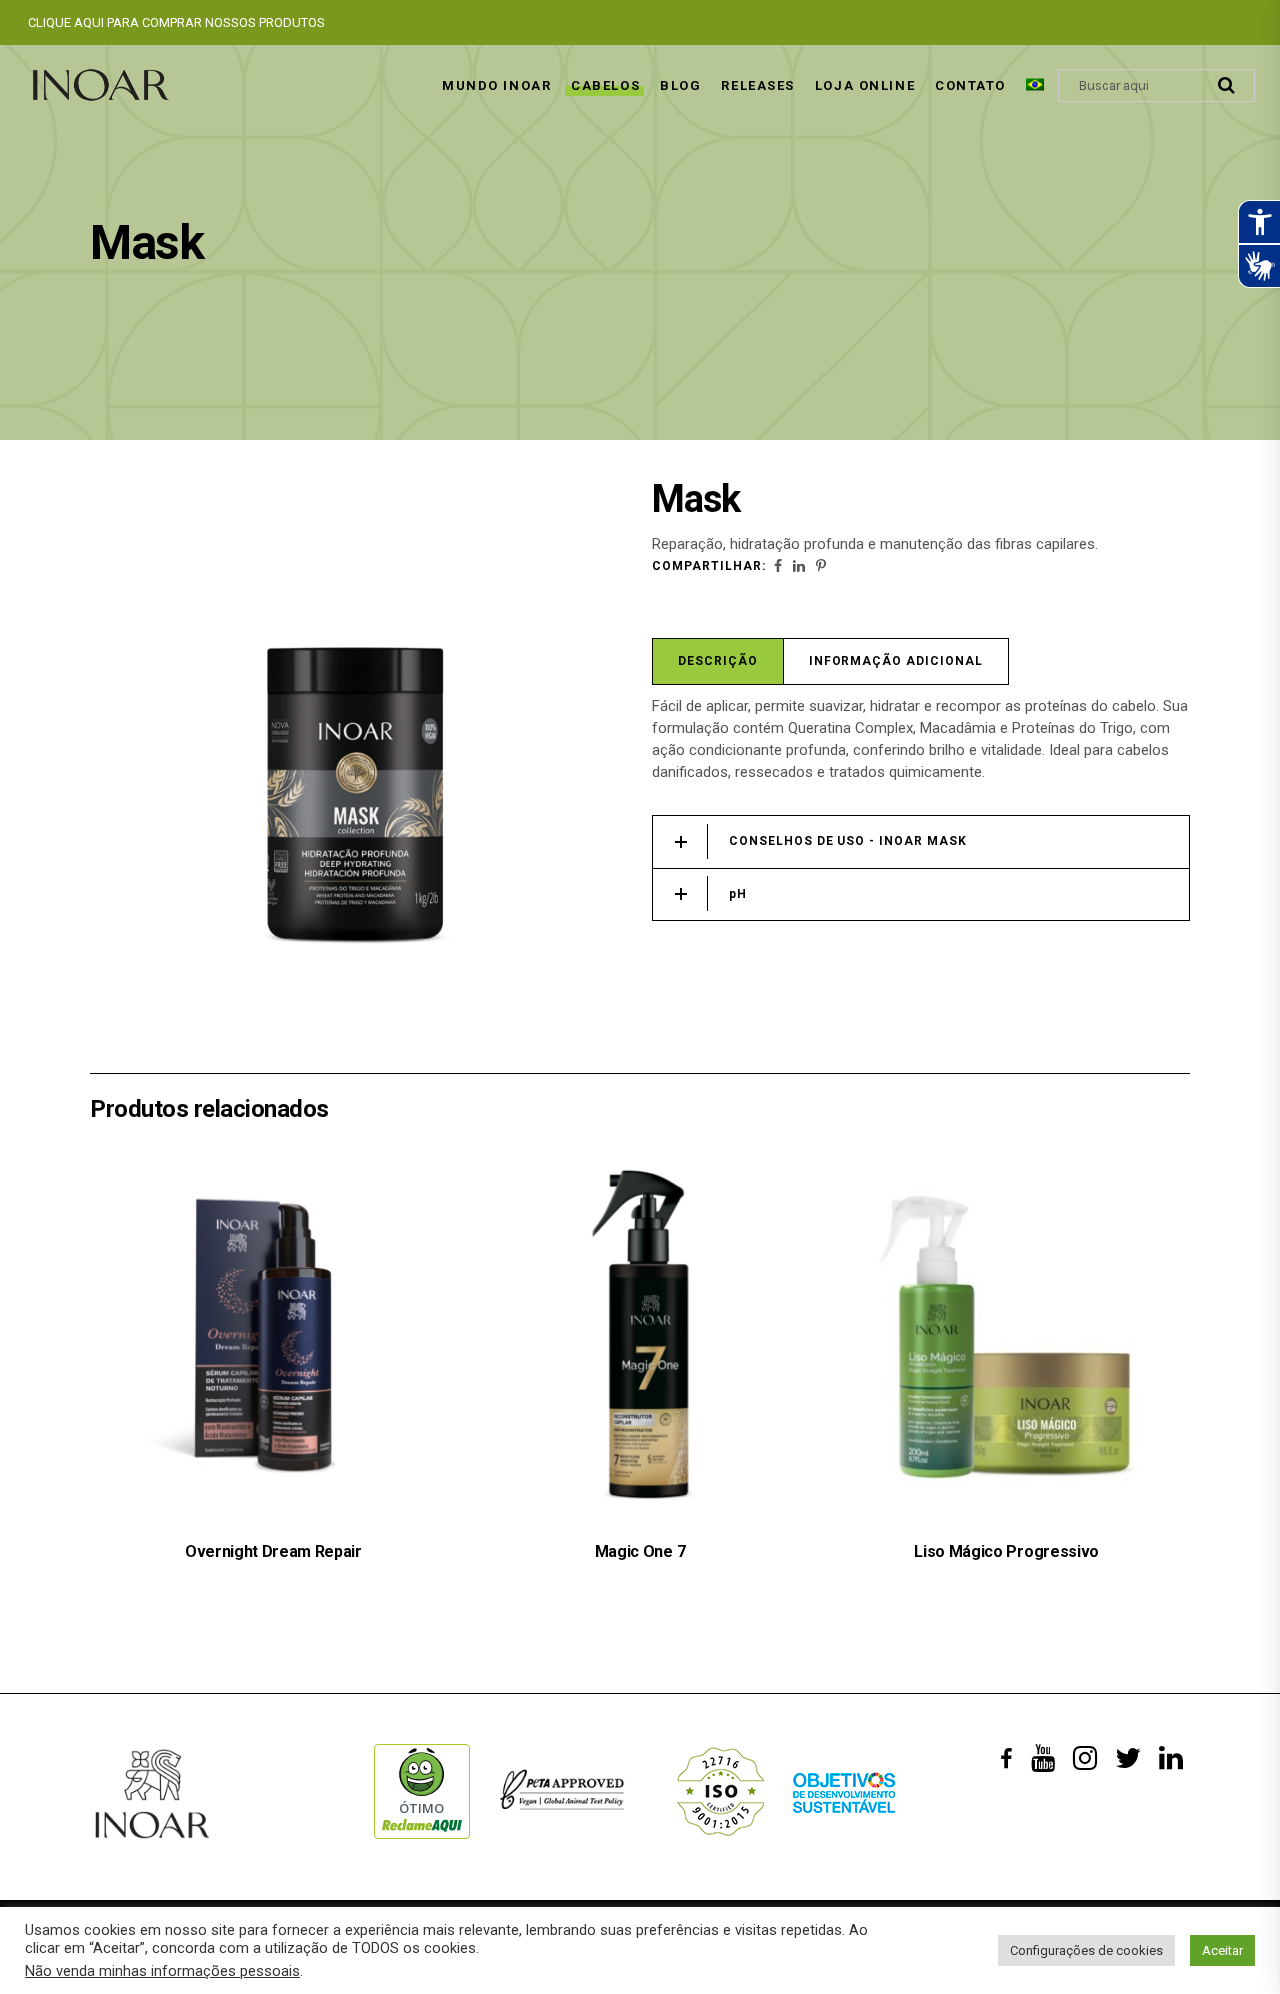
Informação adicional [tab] (896, 661)
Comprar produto (249, 1618)
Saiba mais (615, 1618)
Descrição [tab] (718, 661)
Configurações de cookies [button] (1086, 1950)
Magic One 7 (640, 1551)
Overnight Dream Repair (273, 1551)
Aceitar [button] (1222, 1950)
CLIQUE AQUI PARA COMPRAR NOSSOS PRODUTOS (176, 22)
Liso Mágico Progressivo (1006, 1551)
